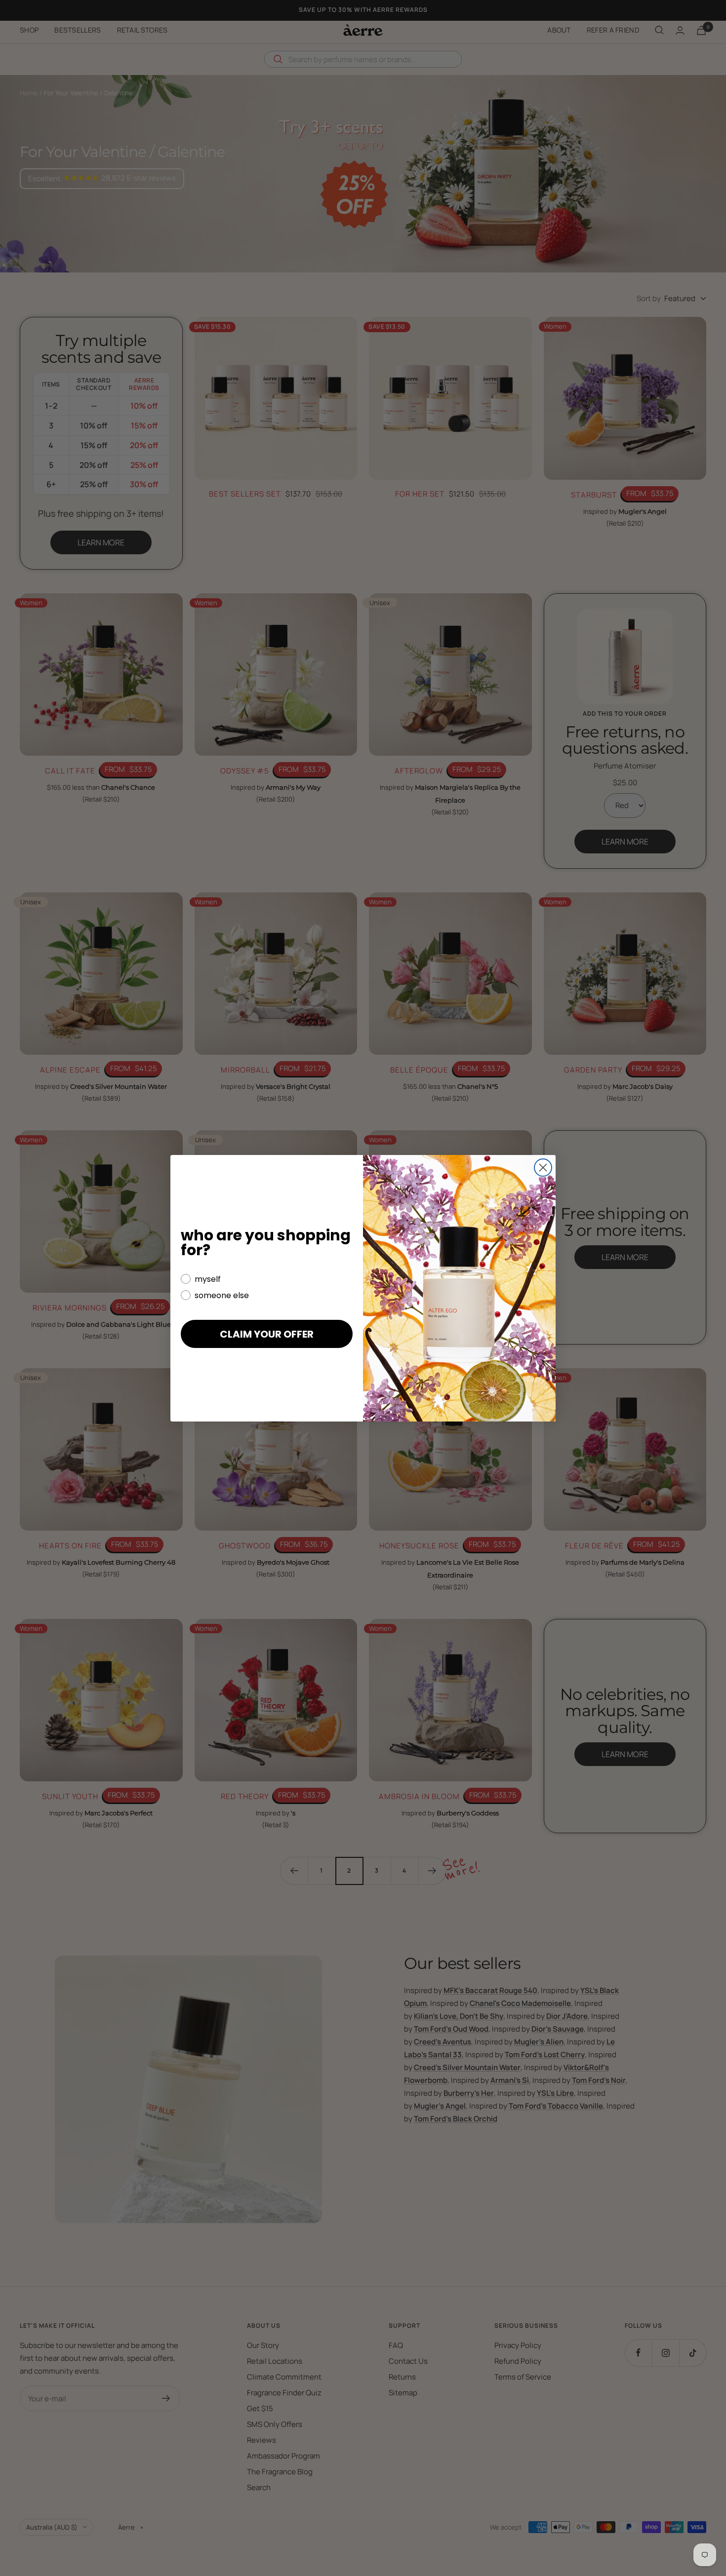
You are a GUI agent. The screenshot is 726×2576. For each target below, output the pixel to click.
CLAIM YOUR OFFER (267, 1334)
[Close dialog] (543, 1168)
